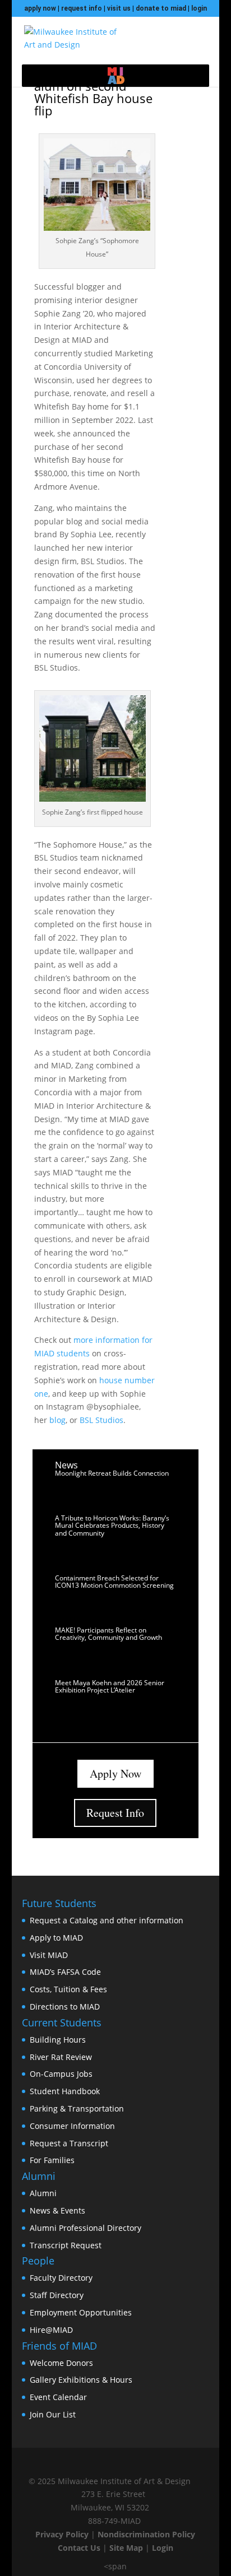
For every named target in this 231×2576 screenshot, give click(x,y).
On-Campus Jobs (61, 2074)
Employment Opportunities (81, 2312)
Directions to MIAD (65, 2007)
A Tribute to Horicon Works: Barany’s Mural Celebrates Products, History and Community (112, 1525)
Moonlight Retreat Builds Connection (112, 1473)
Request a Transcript (69, 2143)
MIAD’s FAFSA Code (65, 1972)
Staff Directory (57, 2295)
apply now (40, 8)
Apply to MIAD (56, 1938)
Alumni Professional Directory (86, 2228)
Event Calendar (58, 2397)
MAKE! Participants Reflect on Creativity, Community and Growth (108, 1634)
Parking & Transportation (77, 2108)
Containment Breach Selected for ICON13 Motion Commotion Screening (114, 1582)
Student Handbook (65, 2091)
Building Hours (58, 2040)
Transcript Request (66, 2245)
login (199, 8)
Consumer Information (72, 2126)
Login (163, 2548)
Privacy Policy (62, 2534)
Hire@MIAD (51, 2330)
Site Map (126, 2548)
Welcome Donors (61, 2363)
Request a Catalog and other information (107, 1920)
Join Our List (53, 2414)
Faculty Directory (61, 2278)
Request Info (115, 1813)
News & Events (57, 2210)
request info (82, 8)
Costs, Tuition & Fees (68, 1989)
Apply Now (115, 1773)
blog (57, 1420)
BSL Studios (101, 1420)
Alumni (43, 2193)
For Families (52, 2160)
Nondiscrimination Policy (146, 2534)
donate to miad (161, 8)
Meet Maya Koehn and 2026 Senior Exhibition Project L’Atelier (110, 1686)
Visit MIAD (49, 1955)
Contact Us (79, 2548)
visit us (119, 8)
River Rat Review (61, 2057)
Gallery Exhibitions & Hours (81, 2380)
